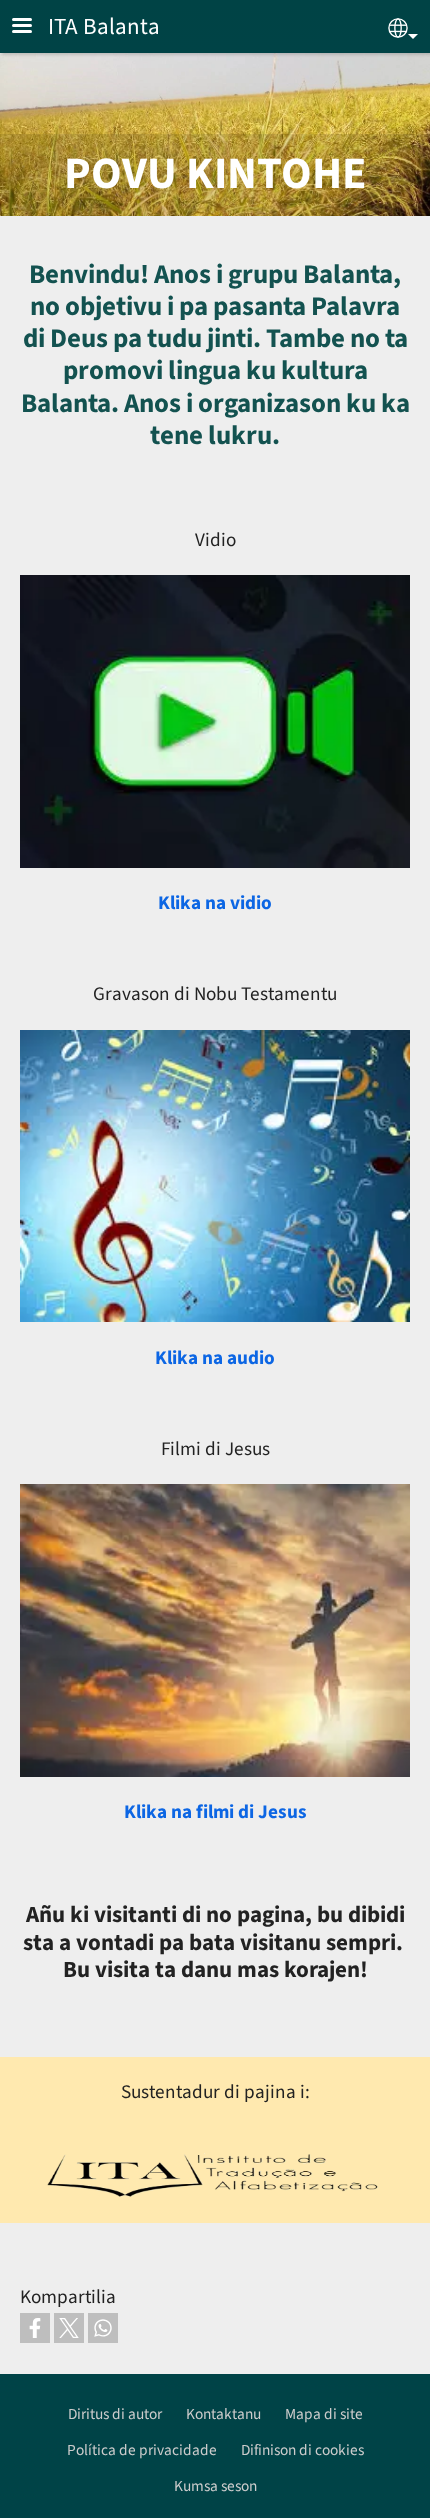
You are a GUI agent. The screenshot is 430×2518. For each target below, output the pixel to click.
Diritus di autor (115, 2414)
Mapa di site (324, 2414)
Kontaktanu (223, 2414)
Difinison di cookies (302, 2450)
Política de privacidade (142, 2450)
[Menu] (34, 27)
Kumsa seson (215, 2486)
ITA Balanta (104, 26)
